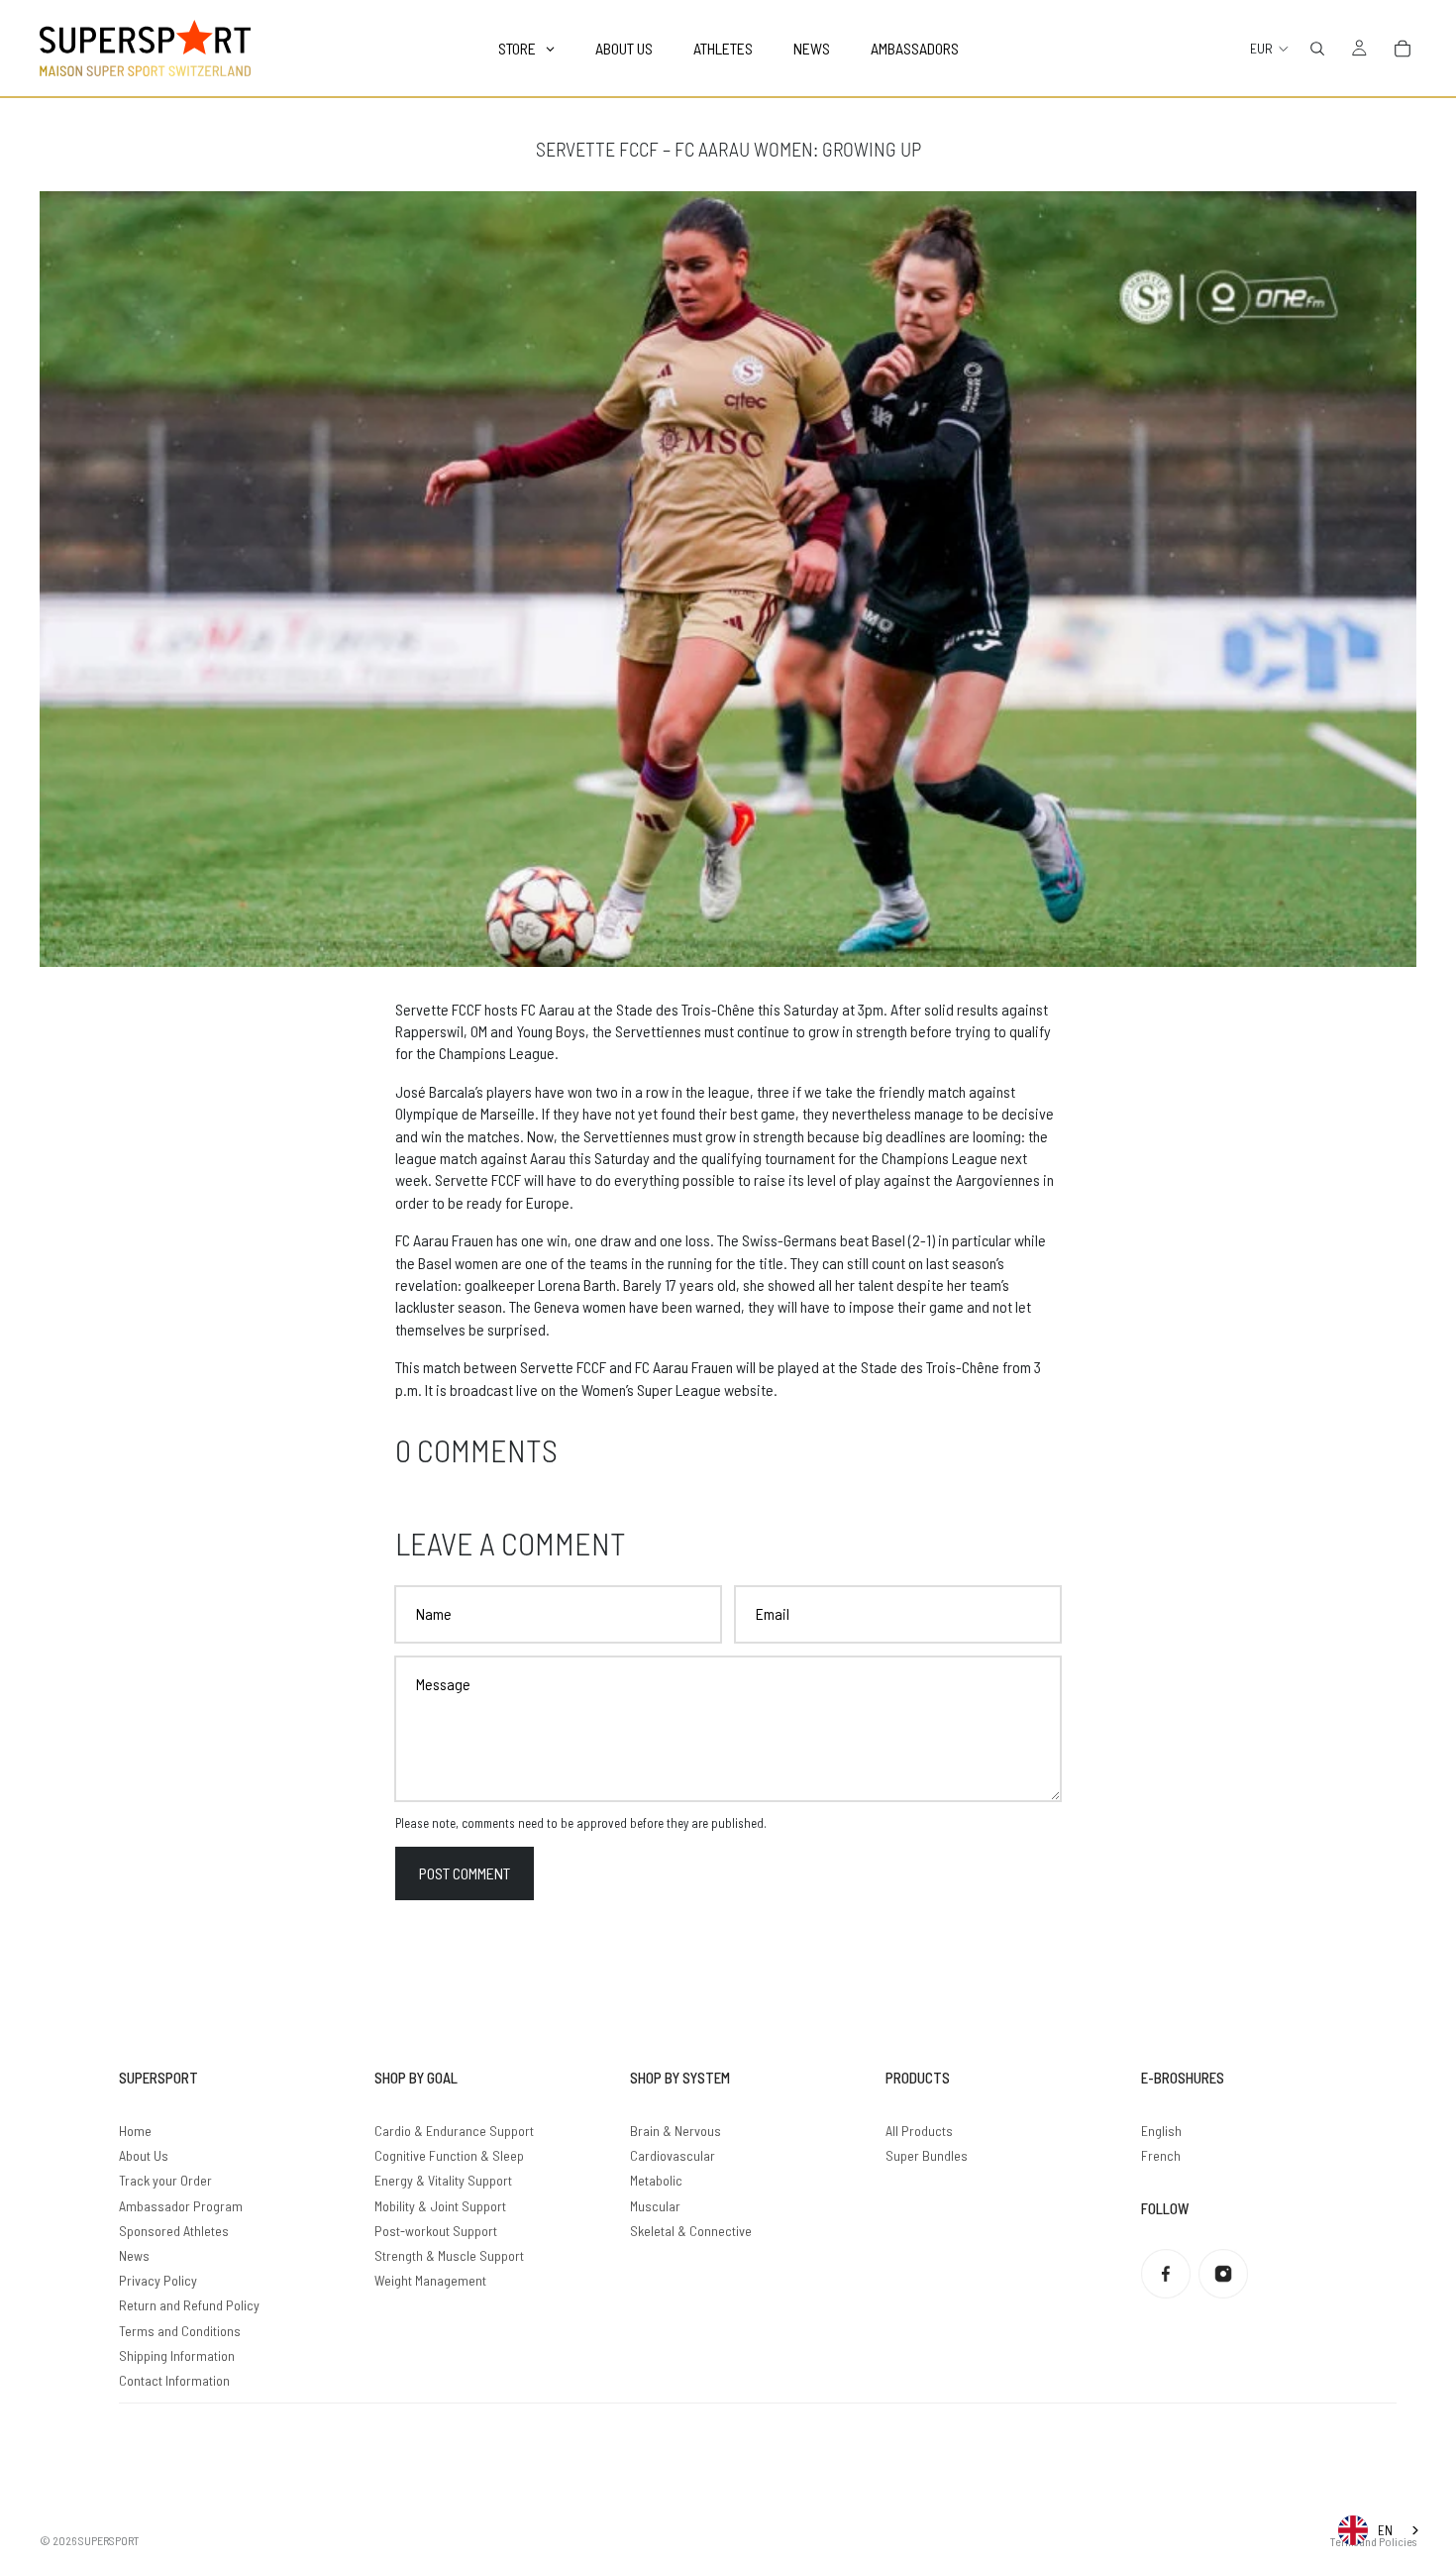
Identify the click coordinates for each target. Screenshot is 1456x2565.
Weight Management (430, 2280)
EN (1385, 2530)
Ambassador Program (181, 2206)
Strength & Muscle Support (449, 2255)
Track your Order (165, 2180)
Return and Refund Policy (189, 2305)
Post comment (465, 1873)
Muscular (655, 2206)
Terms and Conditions (180, 2331)
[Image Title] (1166, 2274)
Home (135, 2131)
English (1161, 2131)
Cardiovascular (673, 2155)
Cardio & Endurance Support (454, 2131)
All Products (919, 2131)
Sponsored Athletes (174, 2231)
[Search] (1317, 49)
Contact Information (174, 2380)
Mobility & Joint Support (440, 2206)
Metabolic (656, 2180)
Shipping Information (177, 2355)
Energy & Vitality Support (443, 2180)
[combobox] (1380, 2530)
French (1161, 2155)
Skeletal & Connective (691, 2231)
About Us (144, 2155)
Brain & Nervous (676, 2131)
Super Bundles (927, 2155)
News (134, 2255)
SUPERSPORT (109, 2540)
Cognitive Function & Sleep (449, 2155)
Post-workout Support (436, 2231)
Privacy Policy (158, 2280)
